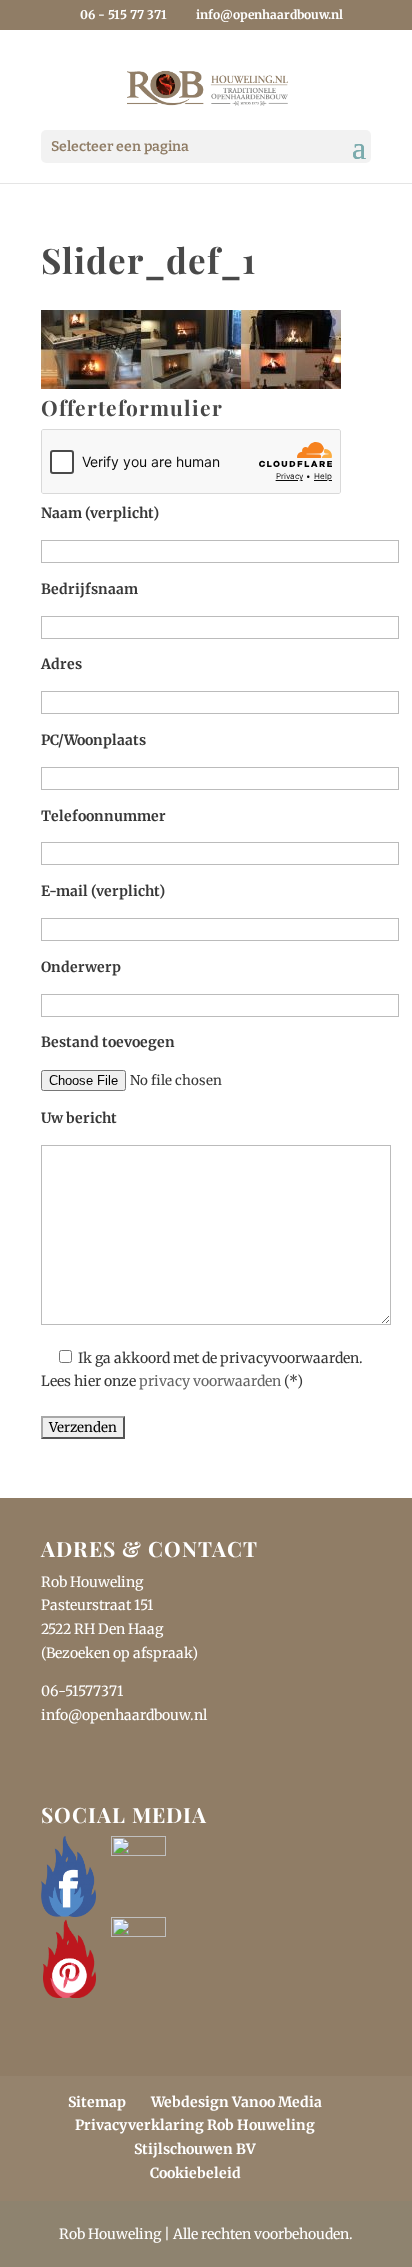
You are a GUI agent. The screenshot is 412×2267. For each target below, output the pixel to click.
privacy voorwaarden (210, 1381)
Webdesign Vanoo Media (236, 2102)
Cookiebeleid (195, 2173)
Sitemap (97, 2102)
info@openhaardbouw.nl (124, 1715)
